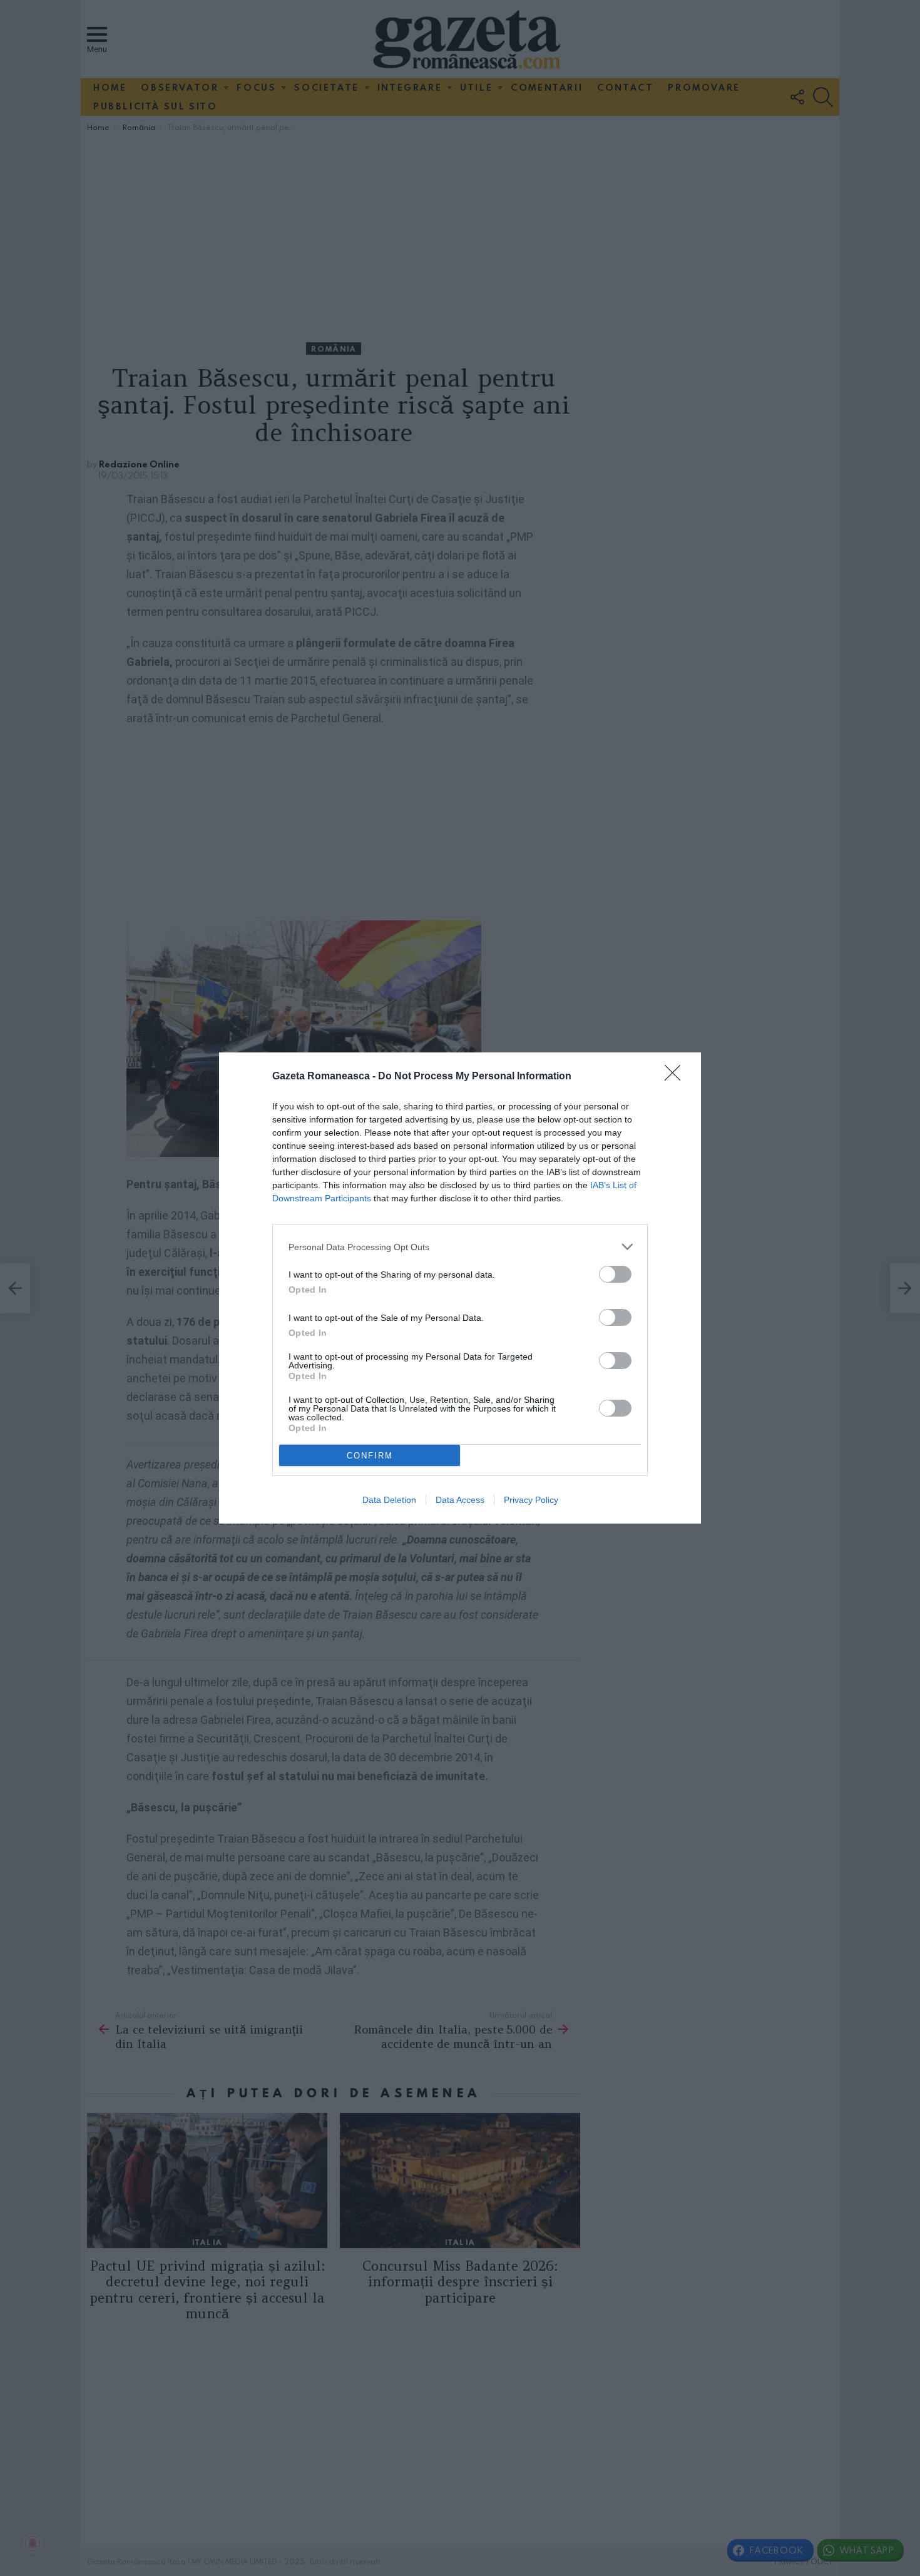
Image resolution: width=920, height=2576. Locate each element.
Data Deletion (389, 1500)
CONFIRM (370, 1456)
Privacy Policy (531, 1500)
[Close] (677, 1077)
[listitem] (460, 1247)
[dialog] (460, 1288)
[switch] (615, 1274)
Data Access (460, 1500)
